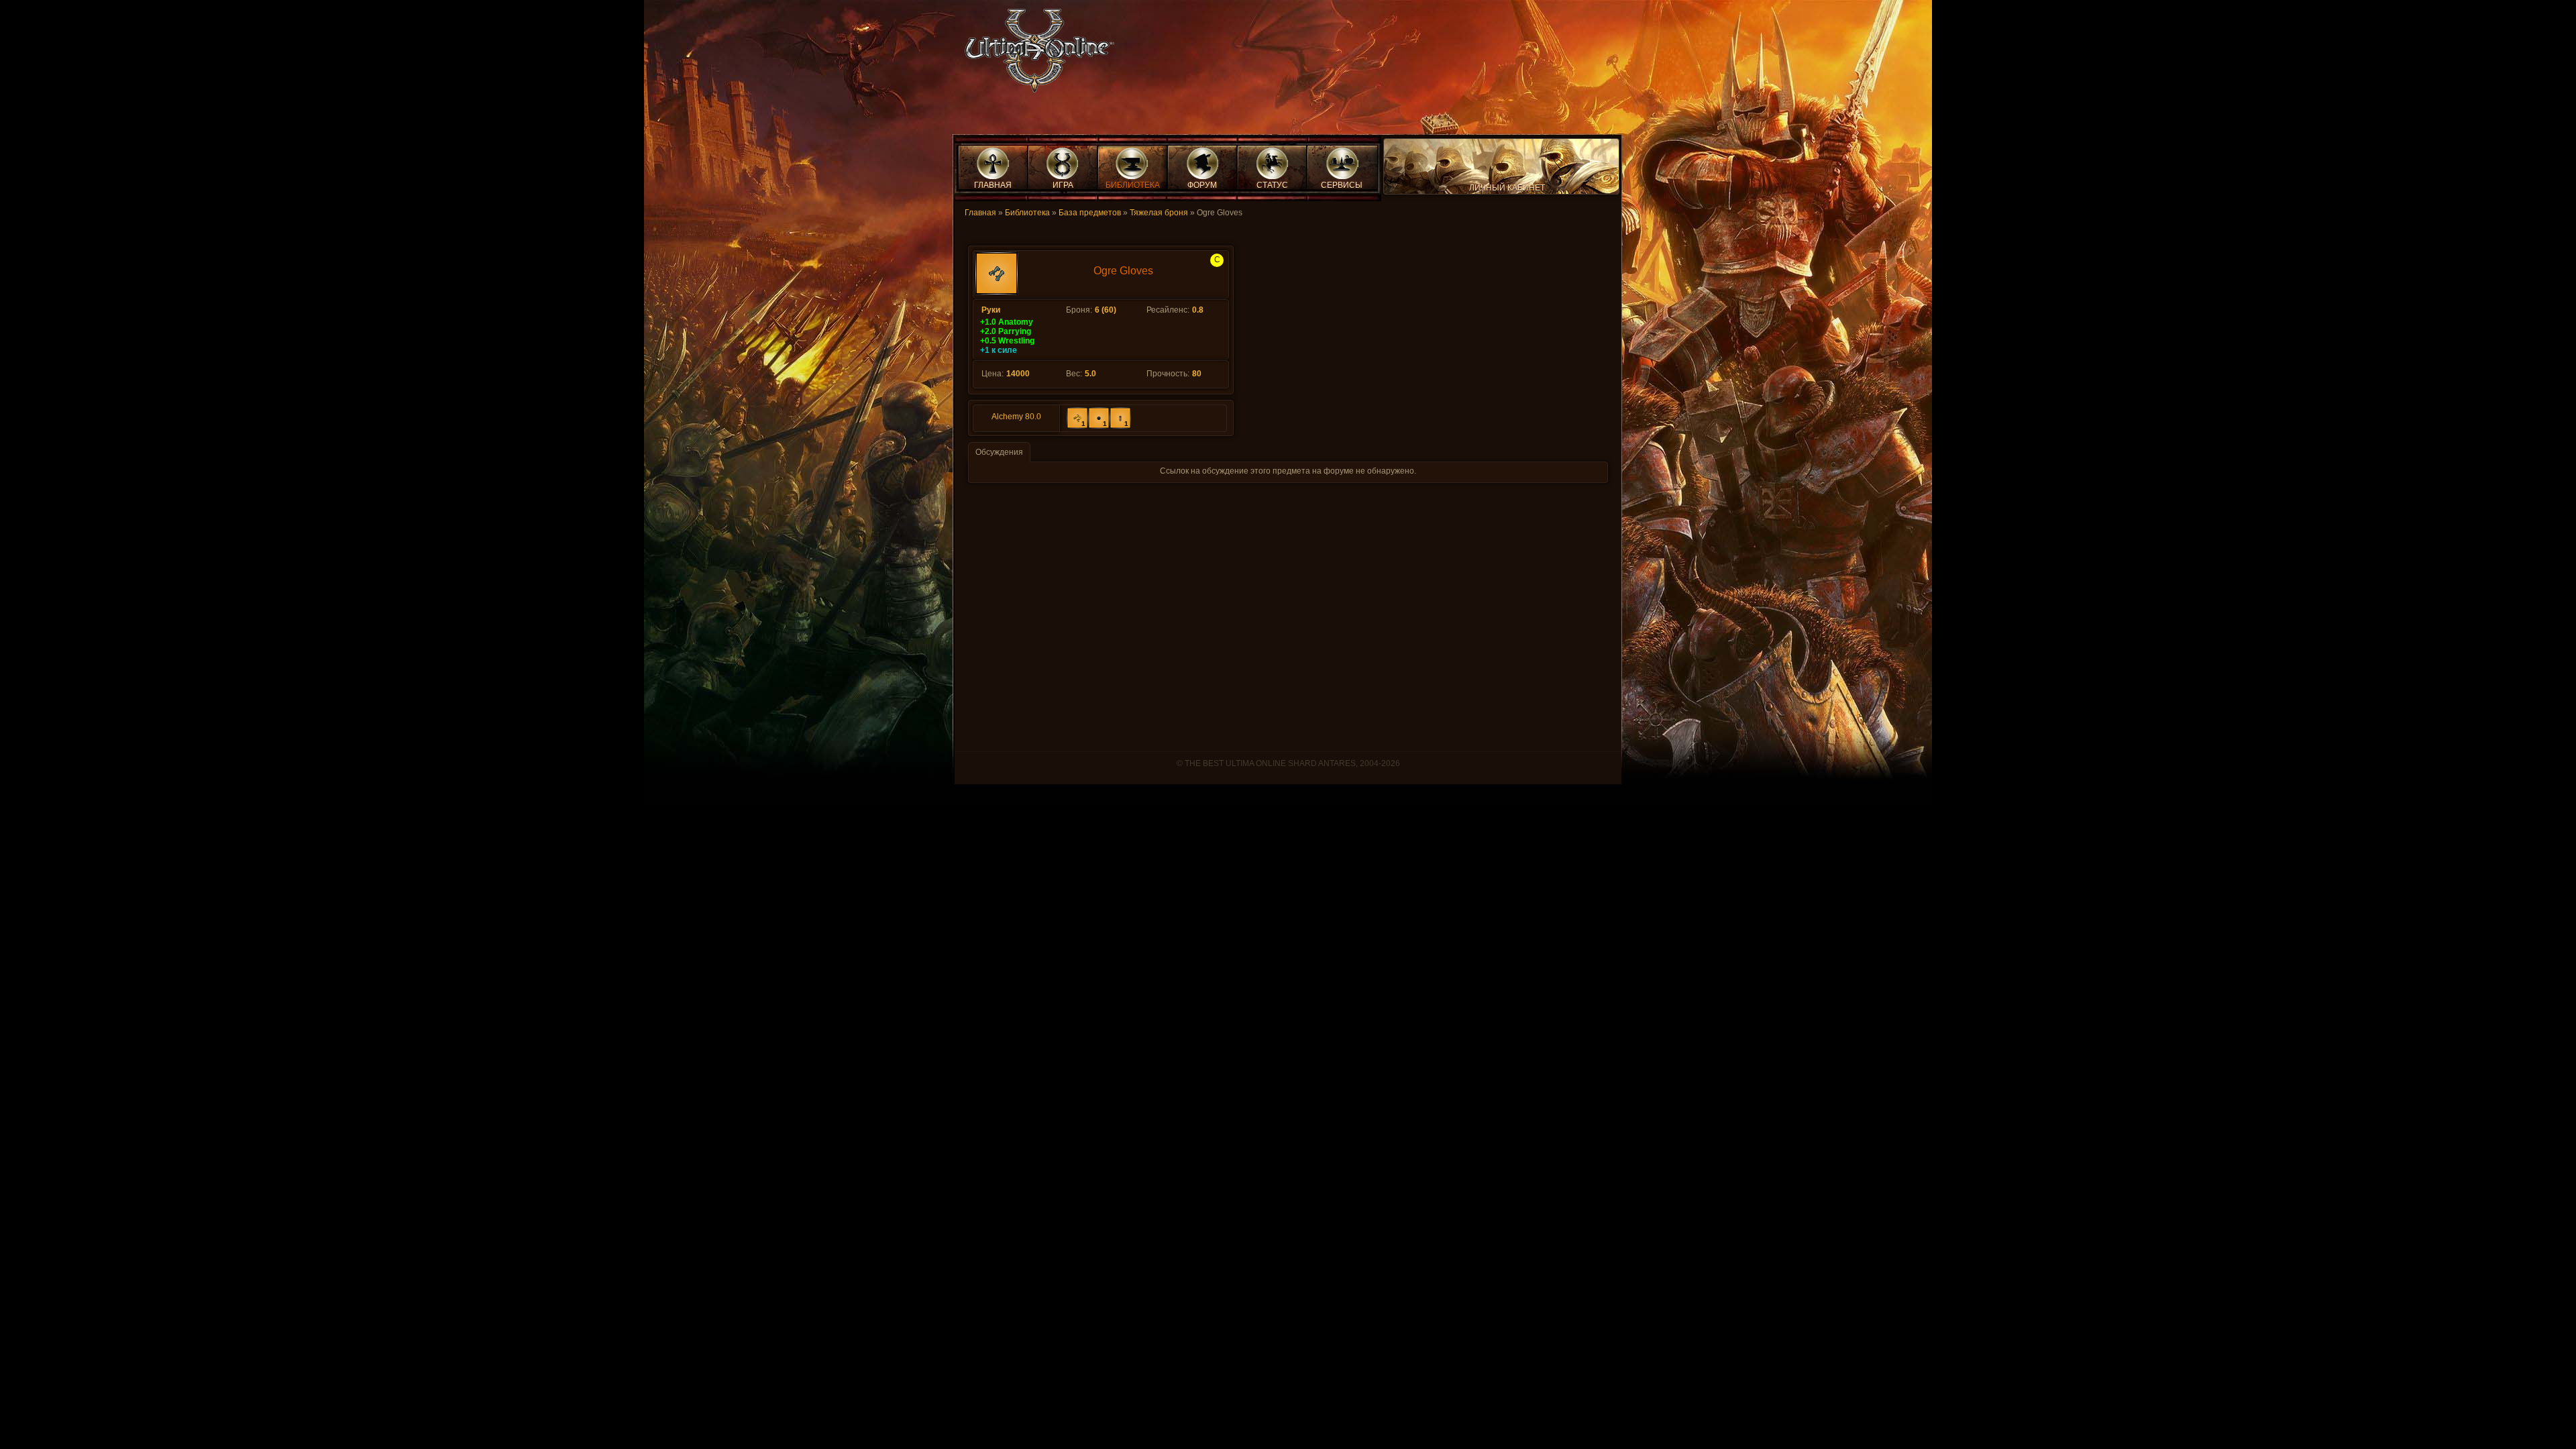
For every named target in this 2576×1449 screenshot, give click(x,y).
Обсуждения (999, 452)
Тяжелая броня (1159, 213)
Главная (980, 213)
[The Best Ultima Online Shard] (1035, 55)
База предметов (1090, 213)
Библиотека (1027, 213)
